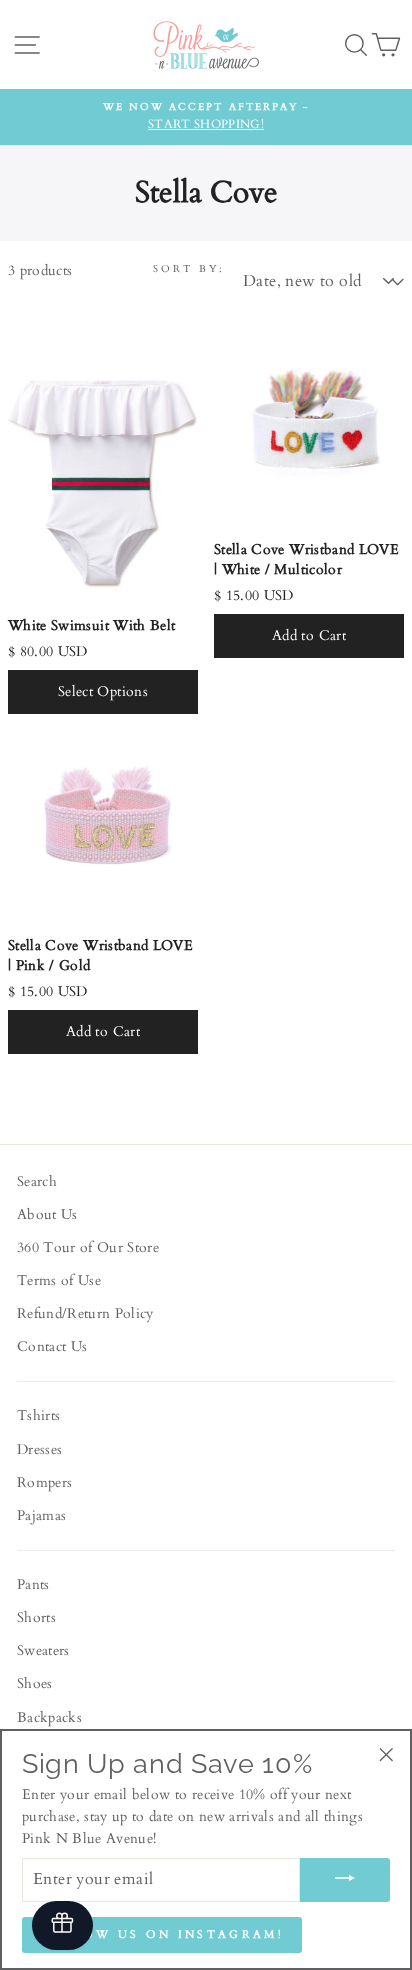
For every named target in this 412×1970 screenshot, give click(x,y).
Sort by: (189, 269)
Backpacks (49, 1718)
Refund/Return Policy (85, 1314)
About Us (47, 1215)
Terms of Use (59, 1281)
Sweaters (43, 1651)
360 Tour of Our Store (88, 1248)
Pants (33, 1585)
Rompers (44, 1483)
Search (37, 1182)
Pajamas (41, 1516)
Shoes (35, 1684)
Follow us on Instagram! (162, 1934)
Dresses (39, 1450)
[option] (206, 117)
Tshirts (38, 1416)
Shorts (36, 1618)
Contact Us (52, 1347)
